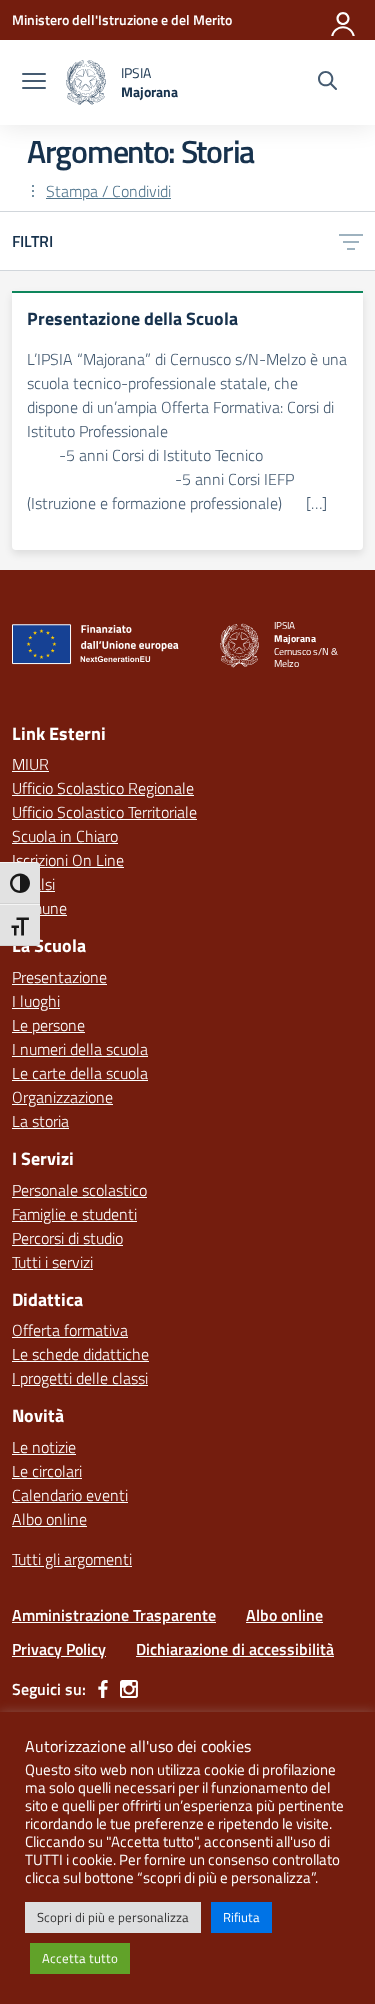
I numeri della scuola (80, 1049)
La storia (40, 1121)
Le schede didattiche (80, 1354)
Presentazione (59, 977)
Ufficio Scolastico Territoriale (104, 812)
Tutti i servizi (52, 1262)
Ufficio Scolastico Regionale (103, 788)
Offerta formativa (70, 1330)
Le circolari (47, 1471)
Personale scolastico (79, 1190)
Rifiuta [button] (241, 1917)
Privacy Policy (59, 1649)
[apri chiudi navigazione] (34, 83)
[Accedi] (344, 20)
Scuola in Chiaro (65, 836)
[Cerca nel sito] (327, 83)
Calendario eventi (70, 1495)
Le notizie (44, 1447)
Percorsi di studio (67, 1238)
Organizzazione (62, 1097)
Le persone (48, 1025)
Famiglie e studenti (74, 1214)
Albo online (49, 1519)
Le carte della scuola (80, 1073)
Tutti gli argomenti (72, 1559)
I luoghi (36, 1001)
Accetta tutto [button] (80, 1958)
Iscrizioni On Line (68, 860)
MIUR (30, 764)
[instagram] (129, 1689)
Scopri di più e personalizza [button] (113, 1917)
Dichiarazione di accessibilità (235, 1649)
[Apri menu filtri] (351, 241)
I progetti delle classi (80, 1378)
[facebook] (103, 1689)
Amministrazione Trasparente (114, 1615)
